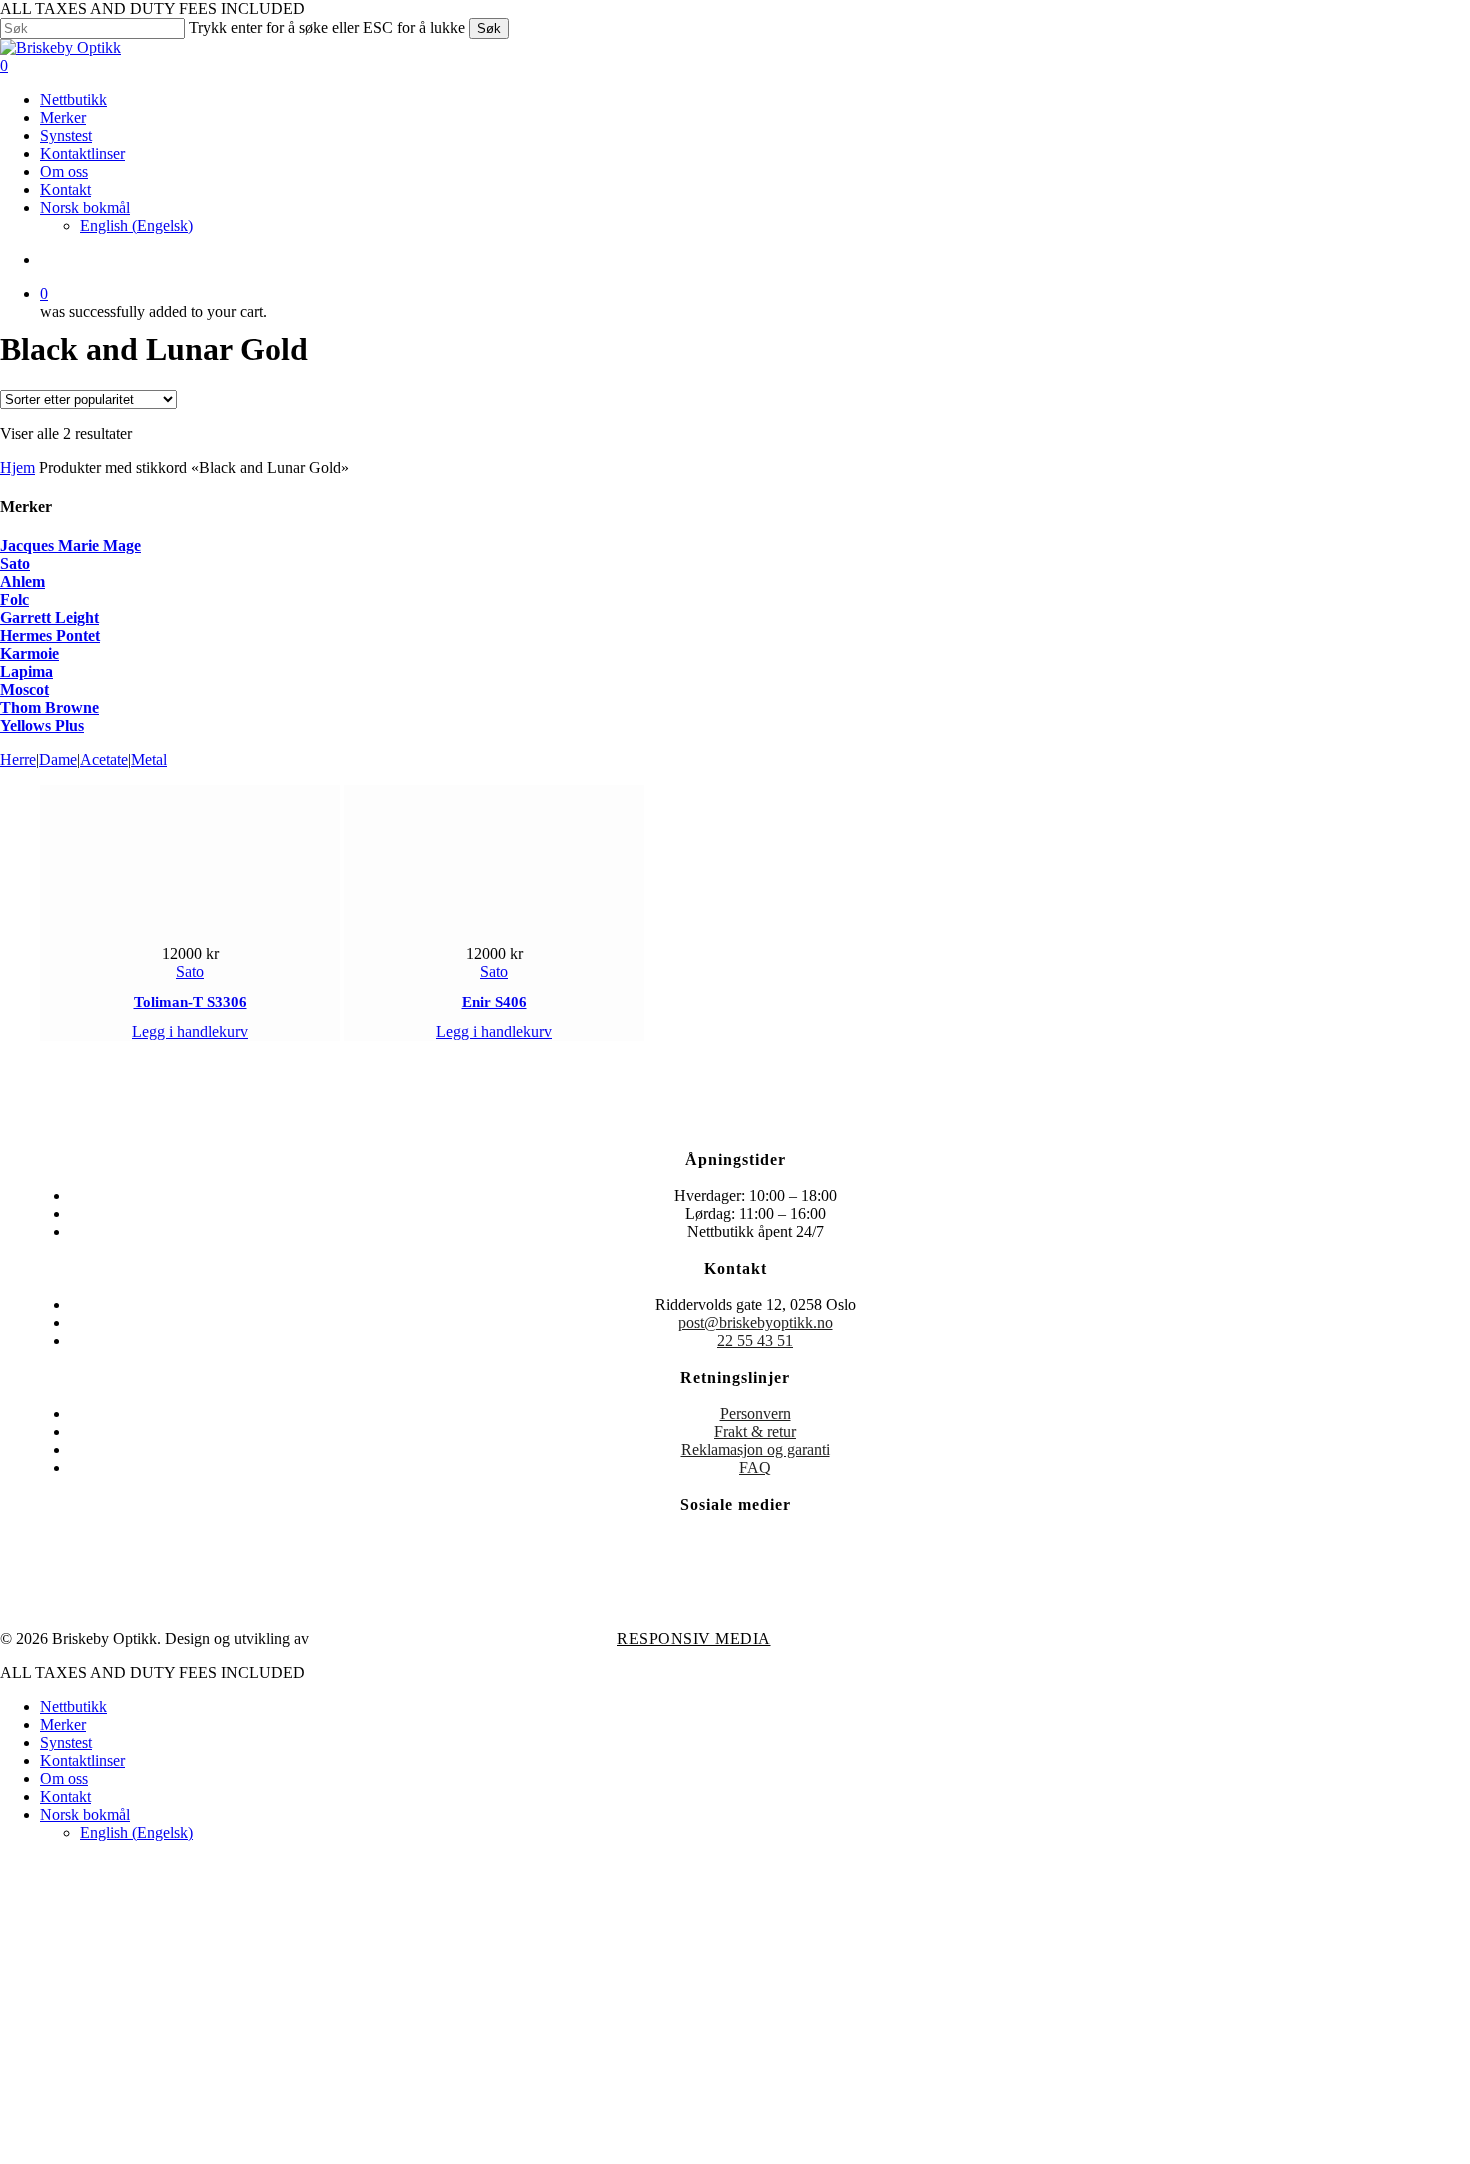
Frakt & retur (755, 1431)
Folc (14, 599)
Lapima (26, 671)
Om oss (64, 1778)
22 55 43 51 (755, 1340)
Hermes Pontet (50, 635)
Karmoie (29, 653)
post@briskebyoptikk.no (755, 1322)
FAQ (755, 1467)
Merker (63, 1724)
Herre (18, 759)
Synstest (66, 1742)
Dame (58, 759)
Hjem (17, 467)
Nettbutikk (73, 1706)
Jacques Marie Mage (70, 545)
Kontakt (65, 1796)
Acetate (104, 759)
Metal (149, 759)
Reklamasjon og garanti (755, 1449)
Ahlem (22, 581)
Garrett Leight (49, 617)
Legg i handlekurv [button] (190, 1031)
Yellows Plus (42, 725)
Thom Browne (49, 707)
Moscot (24, 689)
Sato (15, 563)
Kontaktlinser (82, 1760)
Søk (489, 28)
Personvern (755, 1413)
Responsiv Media (694, 1638)
